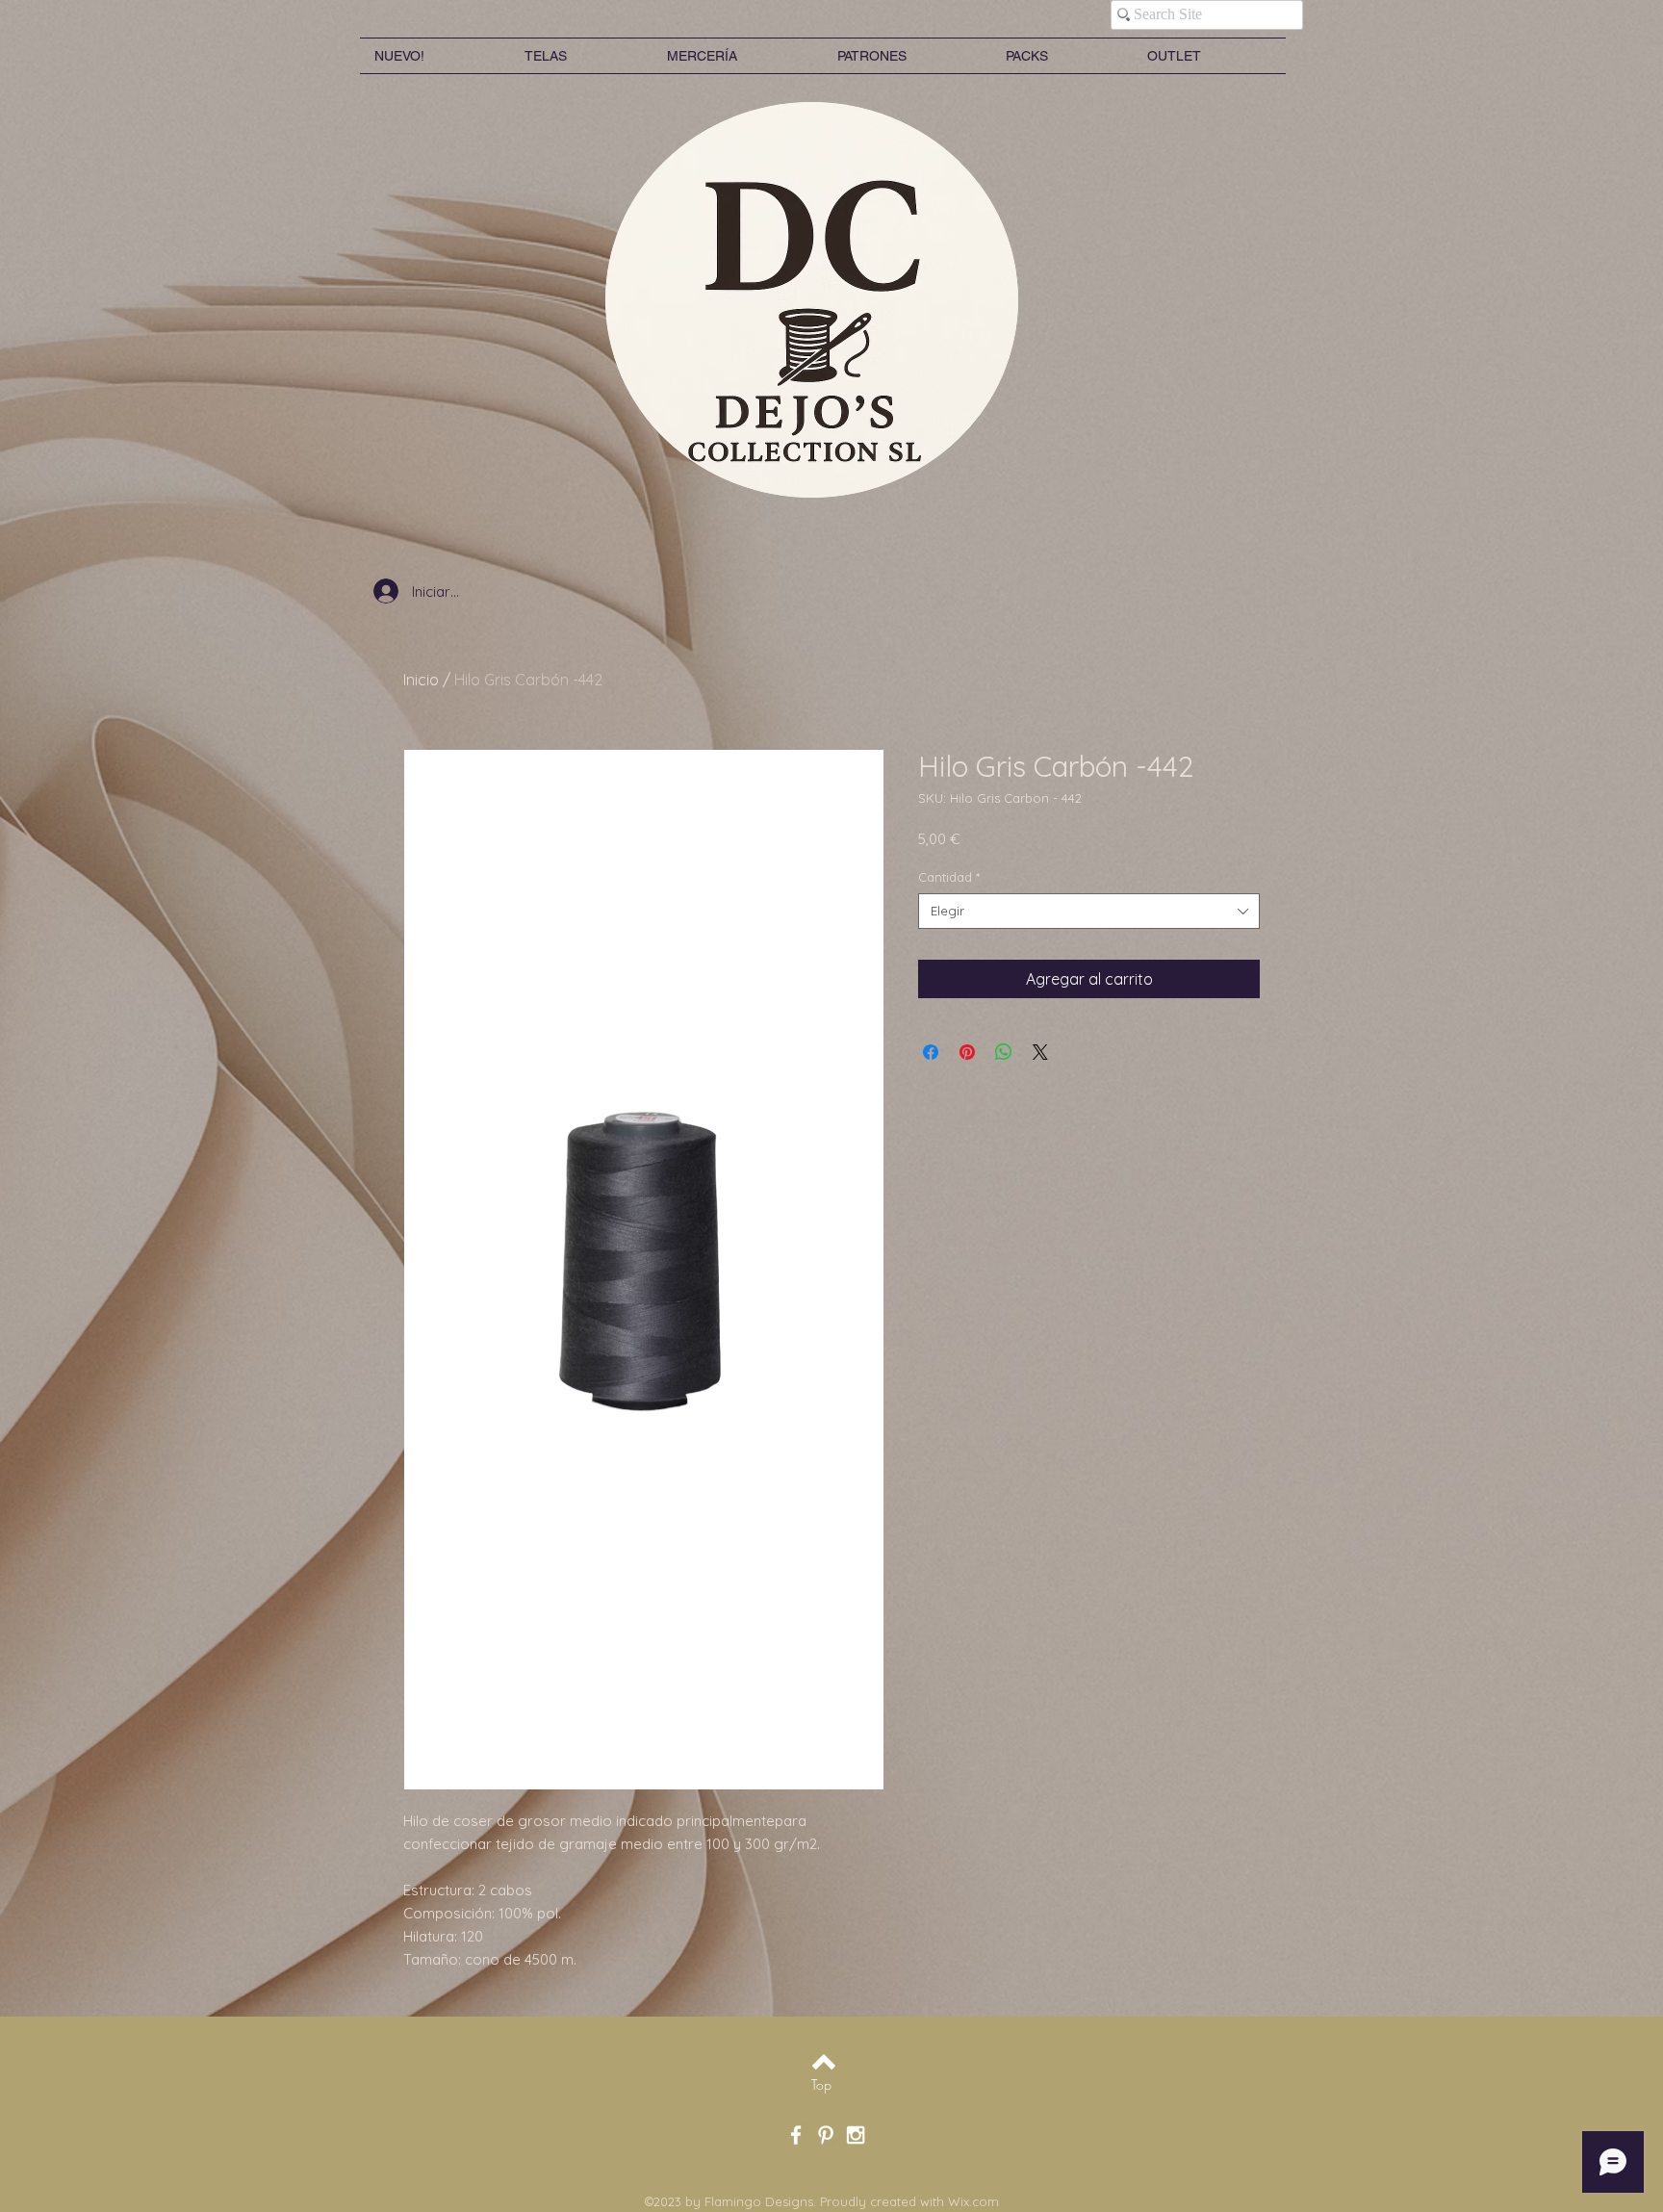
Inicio (421, 680)
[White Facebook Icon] (796, 2135)
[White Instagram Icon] (856, 2135)
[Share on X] (1040, 1052)
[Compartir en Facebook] (931, 1052)
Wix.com (973, 2201)
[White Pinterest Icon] (826, 2135)
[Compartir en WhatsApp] (1004, 1052)
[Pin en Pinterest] (967, 1052)
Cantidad (949, 877)
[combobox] (1089, 911)
